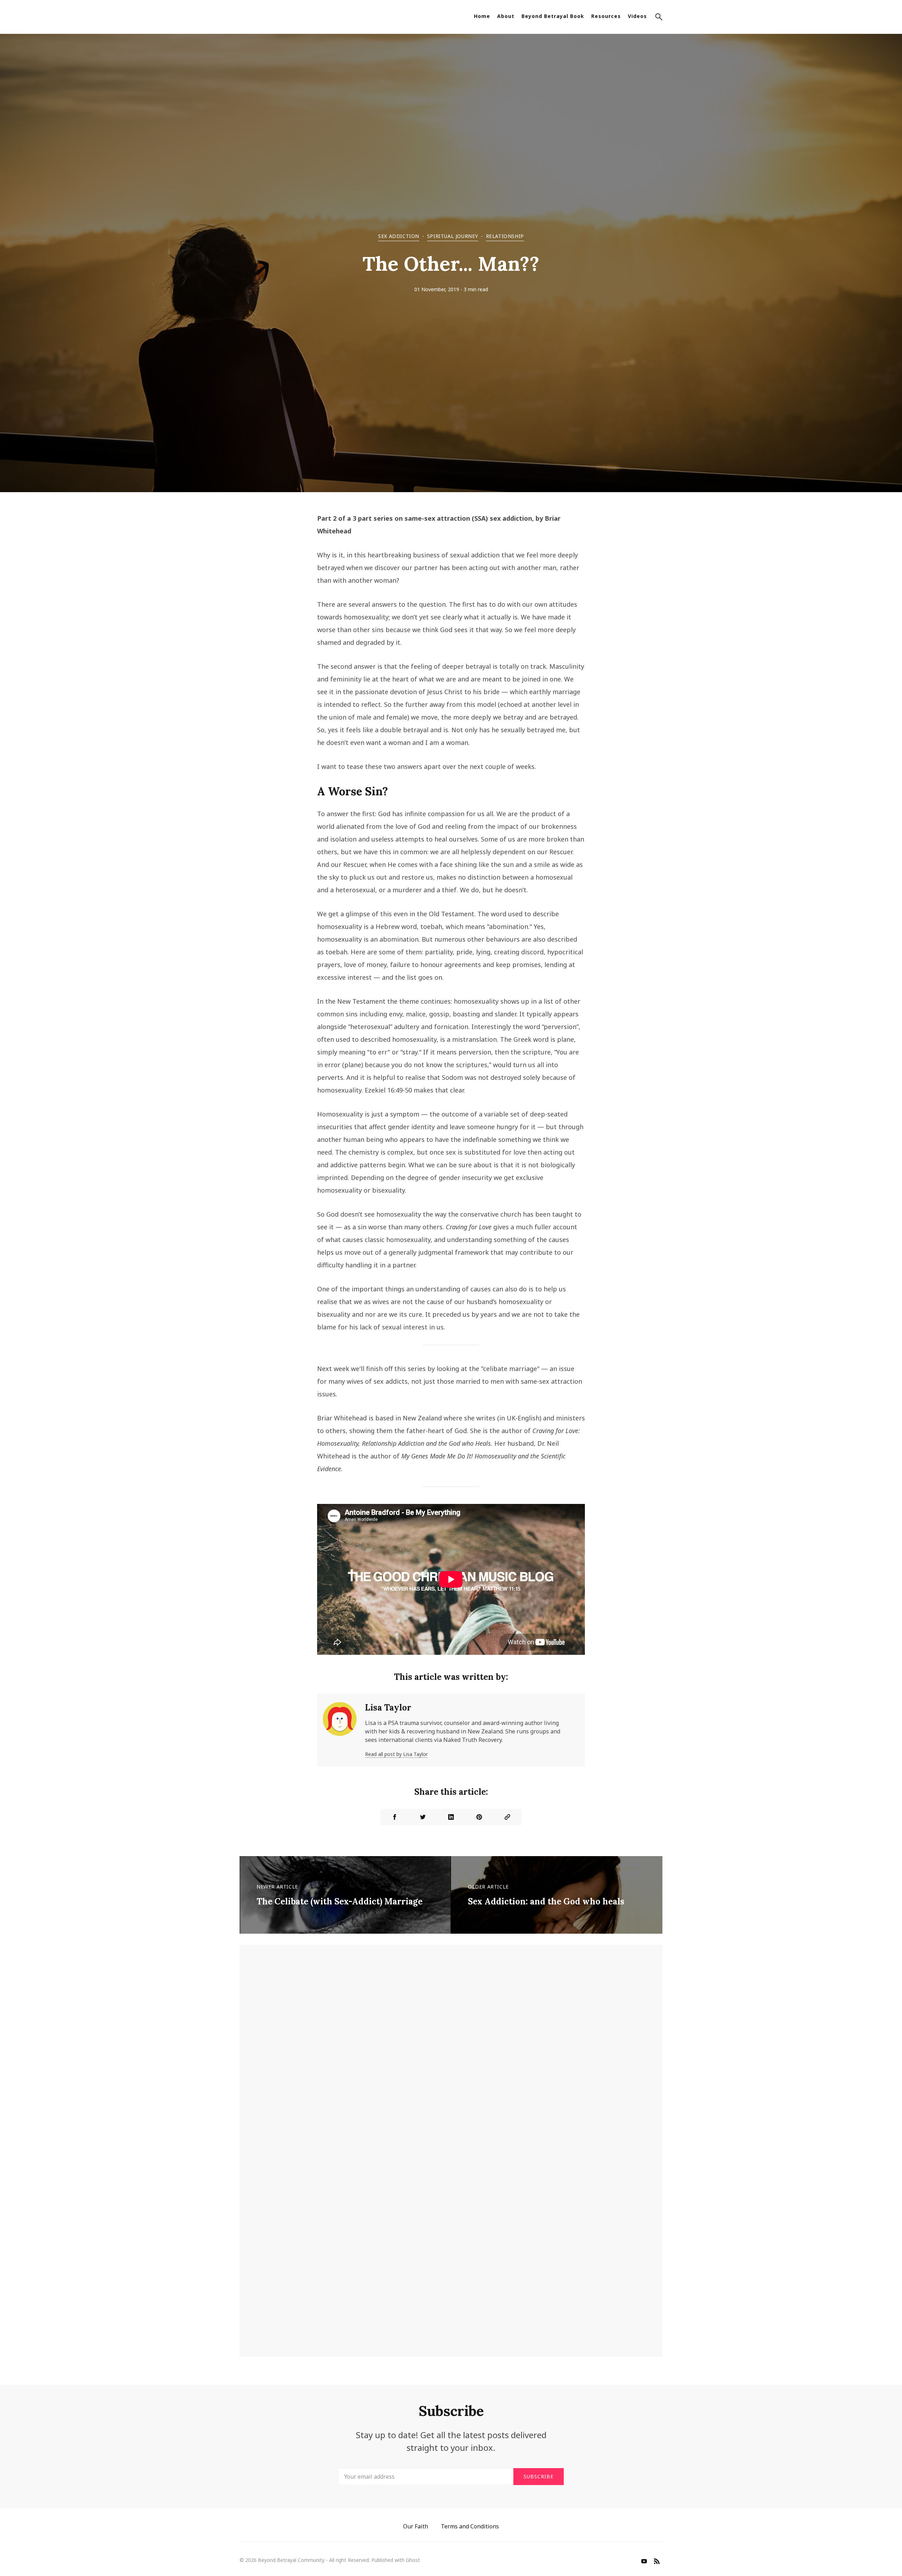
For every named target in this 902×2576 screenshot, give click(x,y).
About (506, 16)
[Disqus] (451, 2058)
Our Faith (416, 2526)
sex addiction (399, 236)
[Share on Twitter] (423, 1817)
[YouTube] (644, 2562)
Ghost (413, 2560)
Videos (637, 16)
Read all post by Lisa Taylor (396, 1754)
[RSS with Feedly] (657, 2562)
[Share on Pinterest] (479, 1817)
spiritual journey (453, 236)
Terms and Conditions (470, 2526)
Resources (606, 16)
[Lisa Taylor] (340, 1730)
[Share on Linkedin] (451, 1817)
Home (482, 16)
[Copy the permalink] (507, 1817)
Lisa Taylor (388, 1708)
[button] (659, 18)
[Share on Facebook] (395, 1817)
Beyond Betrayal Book (553, 16)
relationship (505, 236)
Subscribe (539, 2476)
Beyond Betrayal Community (291, 2560)
